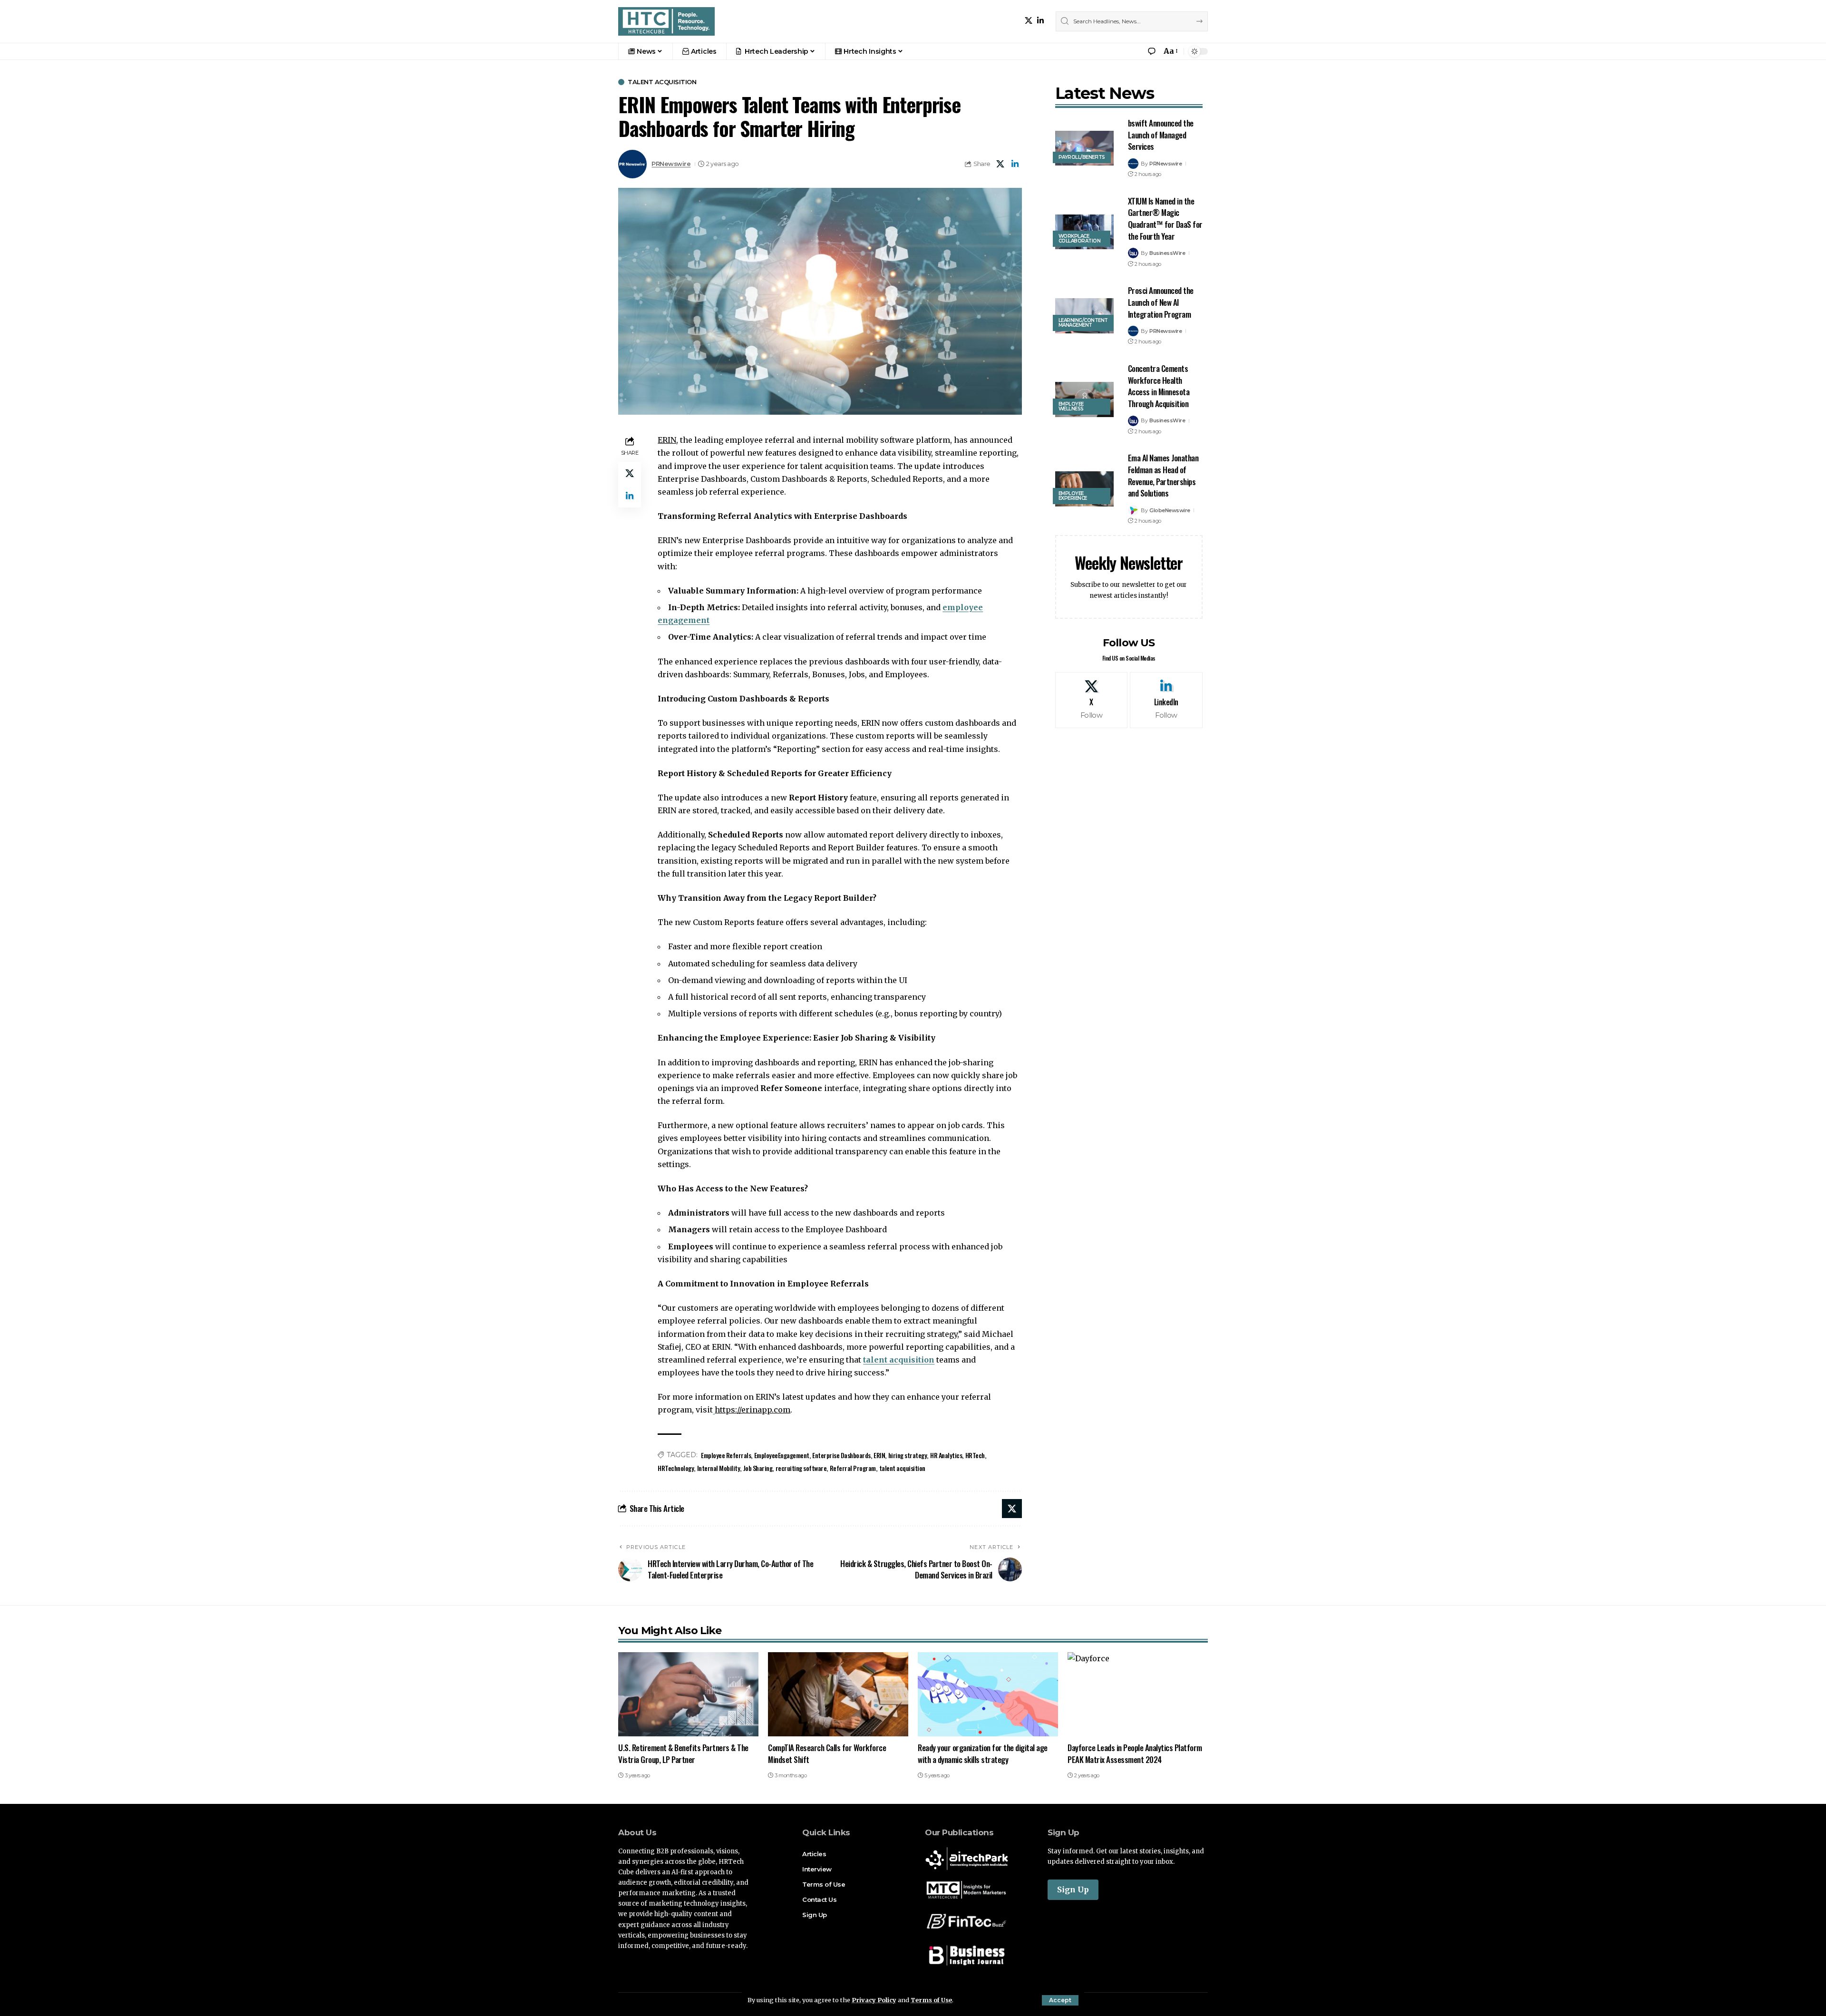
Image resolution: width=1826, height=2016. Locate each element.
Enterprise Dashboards (841, 1455)
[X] (1029, 21)
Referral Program (853, 1468)
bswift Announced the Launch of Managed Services (1161, 135)
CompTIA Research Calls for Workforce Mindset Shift (827, 1753)
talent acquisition (899, 1360)
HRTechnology (676, 1468)
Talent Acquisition (662, 82)
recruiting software (801, 1468)
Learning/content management (1083, 323)
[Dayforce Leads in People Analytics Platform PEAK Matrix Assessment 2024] (1138, 1694)
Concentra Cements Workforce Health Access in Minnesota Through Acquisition (1159, 386)
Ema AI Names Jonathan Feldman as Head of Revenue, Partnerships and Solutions (1163, 475)
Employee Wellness (1071, 406)
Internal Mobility (719, 1468)
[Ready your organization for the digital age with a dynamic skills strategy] (988, 1694)
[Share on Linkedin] (1015, 164)
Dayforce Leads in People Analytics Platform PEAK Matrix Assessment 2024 (1135, 1753)
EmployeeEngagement (782, 1455)
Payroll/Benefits (1082, 157)
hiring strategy (908, 1455)
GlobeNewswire (1170, 510)
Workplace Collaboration (1080, 239)
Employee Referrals (726, 1455)
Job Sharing (758, 1468)
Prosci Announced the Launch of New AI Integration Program (1161, 302)
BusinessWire (1167, 253)
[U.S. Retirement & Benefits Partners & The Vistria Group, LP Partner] (688, 1694)
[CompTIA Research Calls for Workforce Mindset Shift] (838, 1694)
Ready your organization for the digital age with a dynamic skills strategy (983, 1753)
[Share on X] (1000, 164)
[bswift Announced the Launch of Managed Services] (1084, 148)
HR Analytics (946, 1455)
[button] (1060, 2000)
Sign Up (1073, 1889)
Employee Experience (1073, 496)
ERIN (879, 1455)
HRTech (975, 1455)
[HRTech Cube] (666, 21)
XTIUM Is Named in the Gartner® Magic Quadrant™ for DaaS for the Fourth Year (1165, 219)
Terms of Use (931, 2000)
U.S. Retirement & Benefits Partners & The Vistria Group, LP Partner (683, 1753)
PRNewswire (671, 164)
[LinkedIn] (1040, 21)
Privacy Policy (874, 2000)
